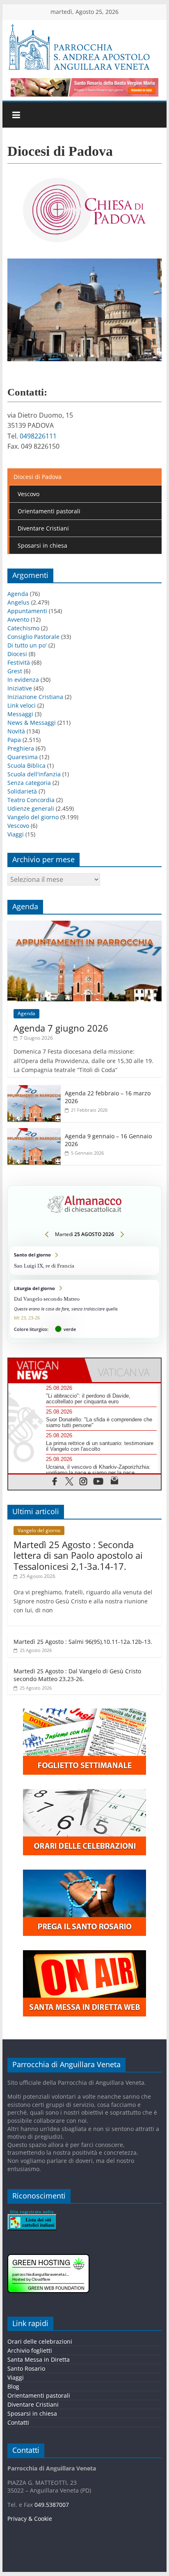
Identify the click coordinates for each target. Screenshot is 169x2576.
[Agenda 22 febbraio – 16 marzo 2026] (34, 1089)
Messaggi (20, 714)
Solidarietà (22, 791)
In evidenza (23, 680)
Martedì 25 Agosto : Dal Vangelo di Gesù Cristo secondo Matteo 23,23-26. (77, 1675)
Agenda (18, 594)
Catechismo (23, 628)
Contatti (18, 2423)
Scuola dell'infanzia (34, 774)
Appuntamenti (27, 611)
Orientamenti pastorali (49, 511)
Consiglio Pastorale (33, 637)
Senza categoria (29, 783)
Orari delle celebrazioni (40, 2342)
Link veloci (22, 705)
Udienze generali (31, 808)
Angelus (18, 602)
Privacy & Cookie (30, 2519)
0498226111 (38, 436)
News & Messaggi (32, 723)
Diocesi (17, 654)
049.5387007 (52, 2505)
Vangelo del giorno (33, 817)
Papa (14, 740)
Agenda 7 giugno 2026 (61, 1028)
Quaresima (23, 757)
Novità (16, 731)
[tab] (46, 1370)
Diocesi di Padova (38, 477)
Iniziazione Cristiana (35, 697)
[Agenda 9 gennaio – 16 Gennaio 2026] (34, 1132)
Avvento (18, 619)
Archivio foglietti (30, 2351)
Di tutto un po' (27, 645)
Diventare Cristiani (43, 528)
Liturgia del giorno (84, 1309)
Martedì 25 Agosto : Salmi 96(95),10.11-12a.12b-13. (83, 1642)
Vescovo (29, 494)
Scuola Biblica (26, 765)
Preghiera (21, 748)
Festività (19, 662)
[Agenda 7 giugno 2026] (84, 925)
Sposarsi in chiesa (42, 545)
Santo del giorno (84, 1260)
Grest (15, 671)
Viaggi (16, 834)
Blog (13, 2387)
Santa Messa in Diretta (39, 2360)
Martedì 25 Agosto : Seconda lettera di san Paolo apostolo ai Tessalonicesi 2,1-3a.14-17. (78, 1555)
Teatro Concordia (31, 800)
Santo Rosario (26, 2369)
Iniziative (20, 688)
